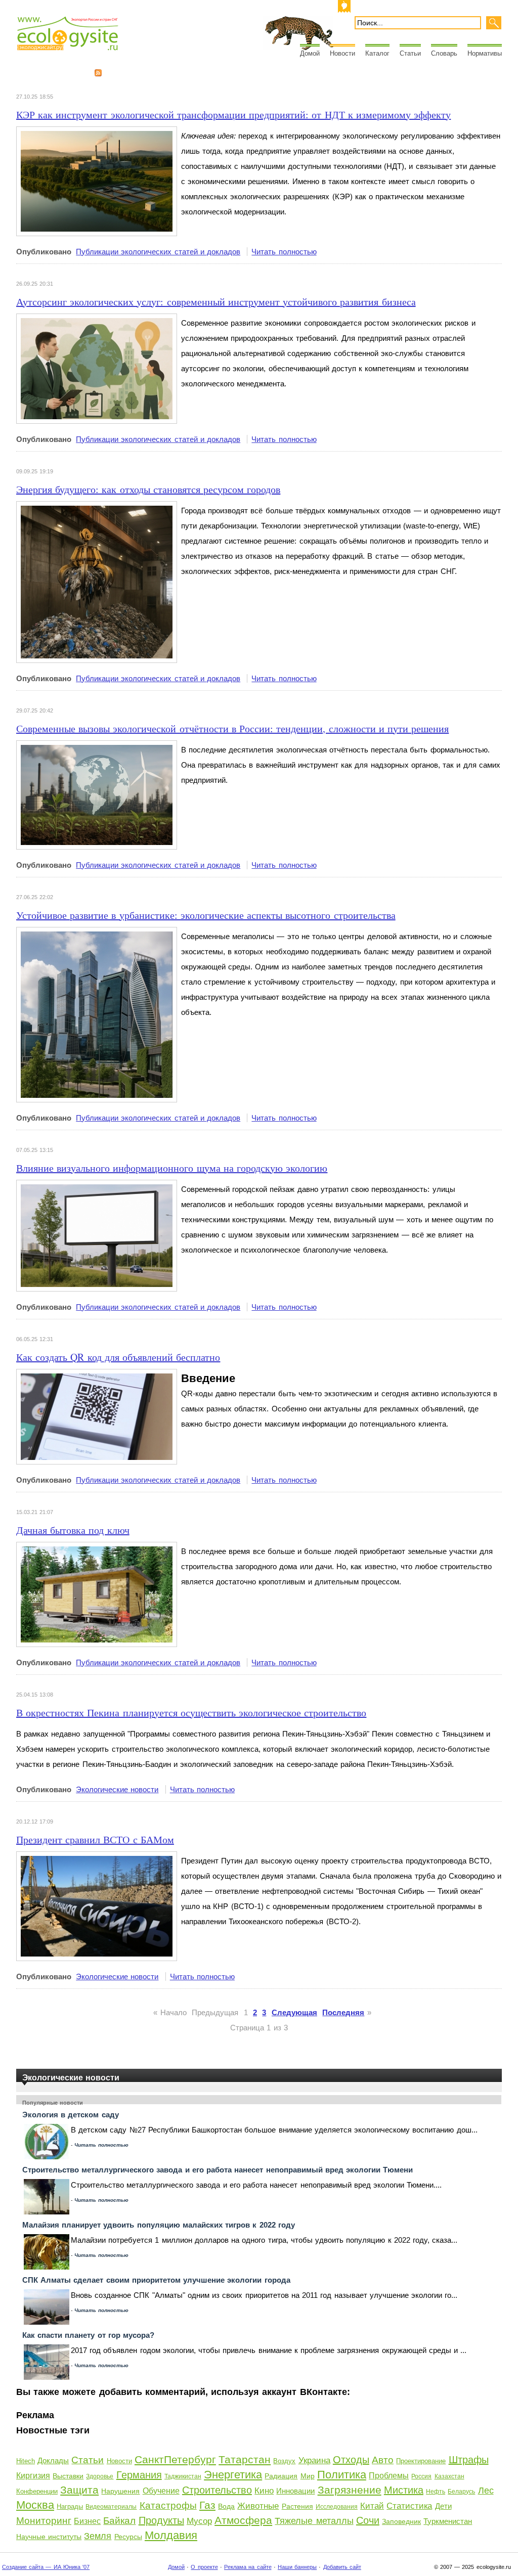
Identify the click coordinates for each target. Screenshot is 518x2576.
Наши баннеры (297, 2567)
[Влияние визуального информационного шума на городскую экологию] (97, 1187)
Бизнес (87, 2521)
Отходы (351, 2460)
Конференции (37, 2491)
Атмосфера (243, 2520)
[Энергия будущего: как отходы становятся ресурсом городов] (97, 508)
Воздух (284, 2461)
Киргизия (33, 2476)
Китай (372, 2506)
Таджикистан (183, 2476)
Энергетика (233, 2475)
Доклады (53, 2460)
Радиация (281, 2476)
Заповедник (401, 2521)
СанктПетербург (175, 2459)
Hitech (26, 2461)
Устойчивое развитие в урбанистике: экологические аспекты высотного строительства (206, 915)
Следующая (294, 2012)
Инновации (295, 2491)
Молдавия (171, 2535)
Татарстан (245, 2459)
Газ (207, 2505)
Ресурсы (128, 2537)
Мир (308, 2476)
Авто (383, 2460)
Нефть (436, 2492)
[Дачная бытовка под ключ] (97, 1549)
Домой (310, 53)
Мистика (404, 2490)
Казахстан (449, 2476)
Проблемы (389, 2476)
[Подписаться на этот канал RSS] (98, 73)
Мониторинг (44, 2521)
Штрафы (469, 2460)
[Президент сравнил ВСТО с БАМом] (97, 1859)
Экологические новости (117, 1789)
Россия (421, 2476)
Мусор (199, 2521)
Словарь (444, 53)
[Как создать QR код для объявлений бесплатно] (97, 1376)
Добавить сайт (342, 2567)
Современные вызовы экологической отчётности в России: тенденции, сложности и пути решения (232, 728)
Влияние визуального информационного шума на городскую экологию (172, 1168)
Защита (79, 2490)
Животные (258, 2506)
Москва (35, 2505)
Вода (226, 2506)
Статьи (410, 53)
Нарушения (120, 2491)
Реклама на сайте (248, 2567)
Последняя (343, 2012)
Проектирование (421, 2461)
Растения (297, 2506)
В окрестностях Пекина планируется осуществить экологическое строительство (191, 1713)
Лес (486, 2491)
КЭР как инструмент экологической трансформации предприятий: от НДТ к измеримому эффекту (233, 115)
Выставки (68, 2476)
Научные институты (49, 2537)
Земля (98, 2536)
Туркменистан (448, 2521)
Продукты (161, 2520)
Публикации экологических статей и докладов (158, 252)
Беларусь (461, 2492)
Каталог (377, 53)
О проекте (204, 2567)
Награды (70, 2506)
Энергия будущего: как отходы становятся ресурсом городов (148, 489)
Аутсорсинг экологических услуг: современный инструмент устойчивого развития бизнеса (216, 302)
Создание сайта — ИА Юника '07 (46, 2567)
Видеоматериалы (111, 2507)
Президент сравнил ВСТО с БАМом (95, 1839)
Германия (139, 2475)
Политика (342, 2475)
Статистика (409, 2506)
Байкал (119, 2521)
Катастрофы (168, 2505)
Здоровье (100, 2476)
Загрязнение (350, 2490)
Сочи (368, 2520)
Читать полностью (284, 252)
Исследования (337, 2507)
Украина (314, 2460)
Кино (264, 2491)
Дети (443, 2506)
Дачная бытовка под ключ (73, 1530)
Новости (342, 53)
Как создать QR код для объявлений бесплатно (118, 1357)
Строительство (217, 2490)
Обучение (161, 2491)
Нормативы (485, 53)
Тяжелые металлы (314, 2521)
